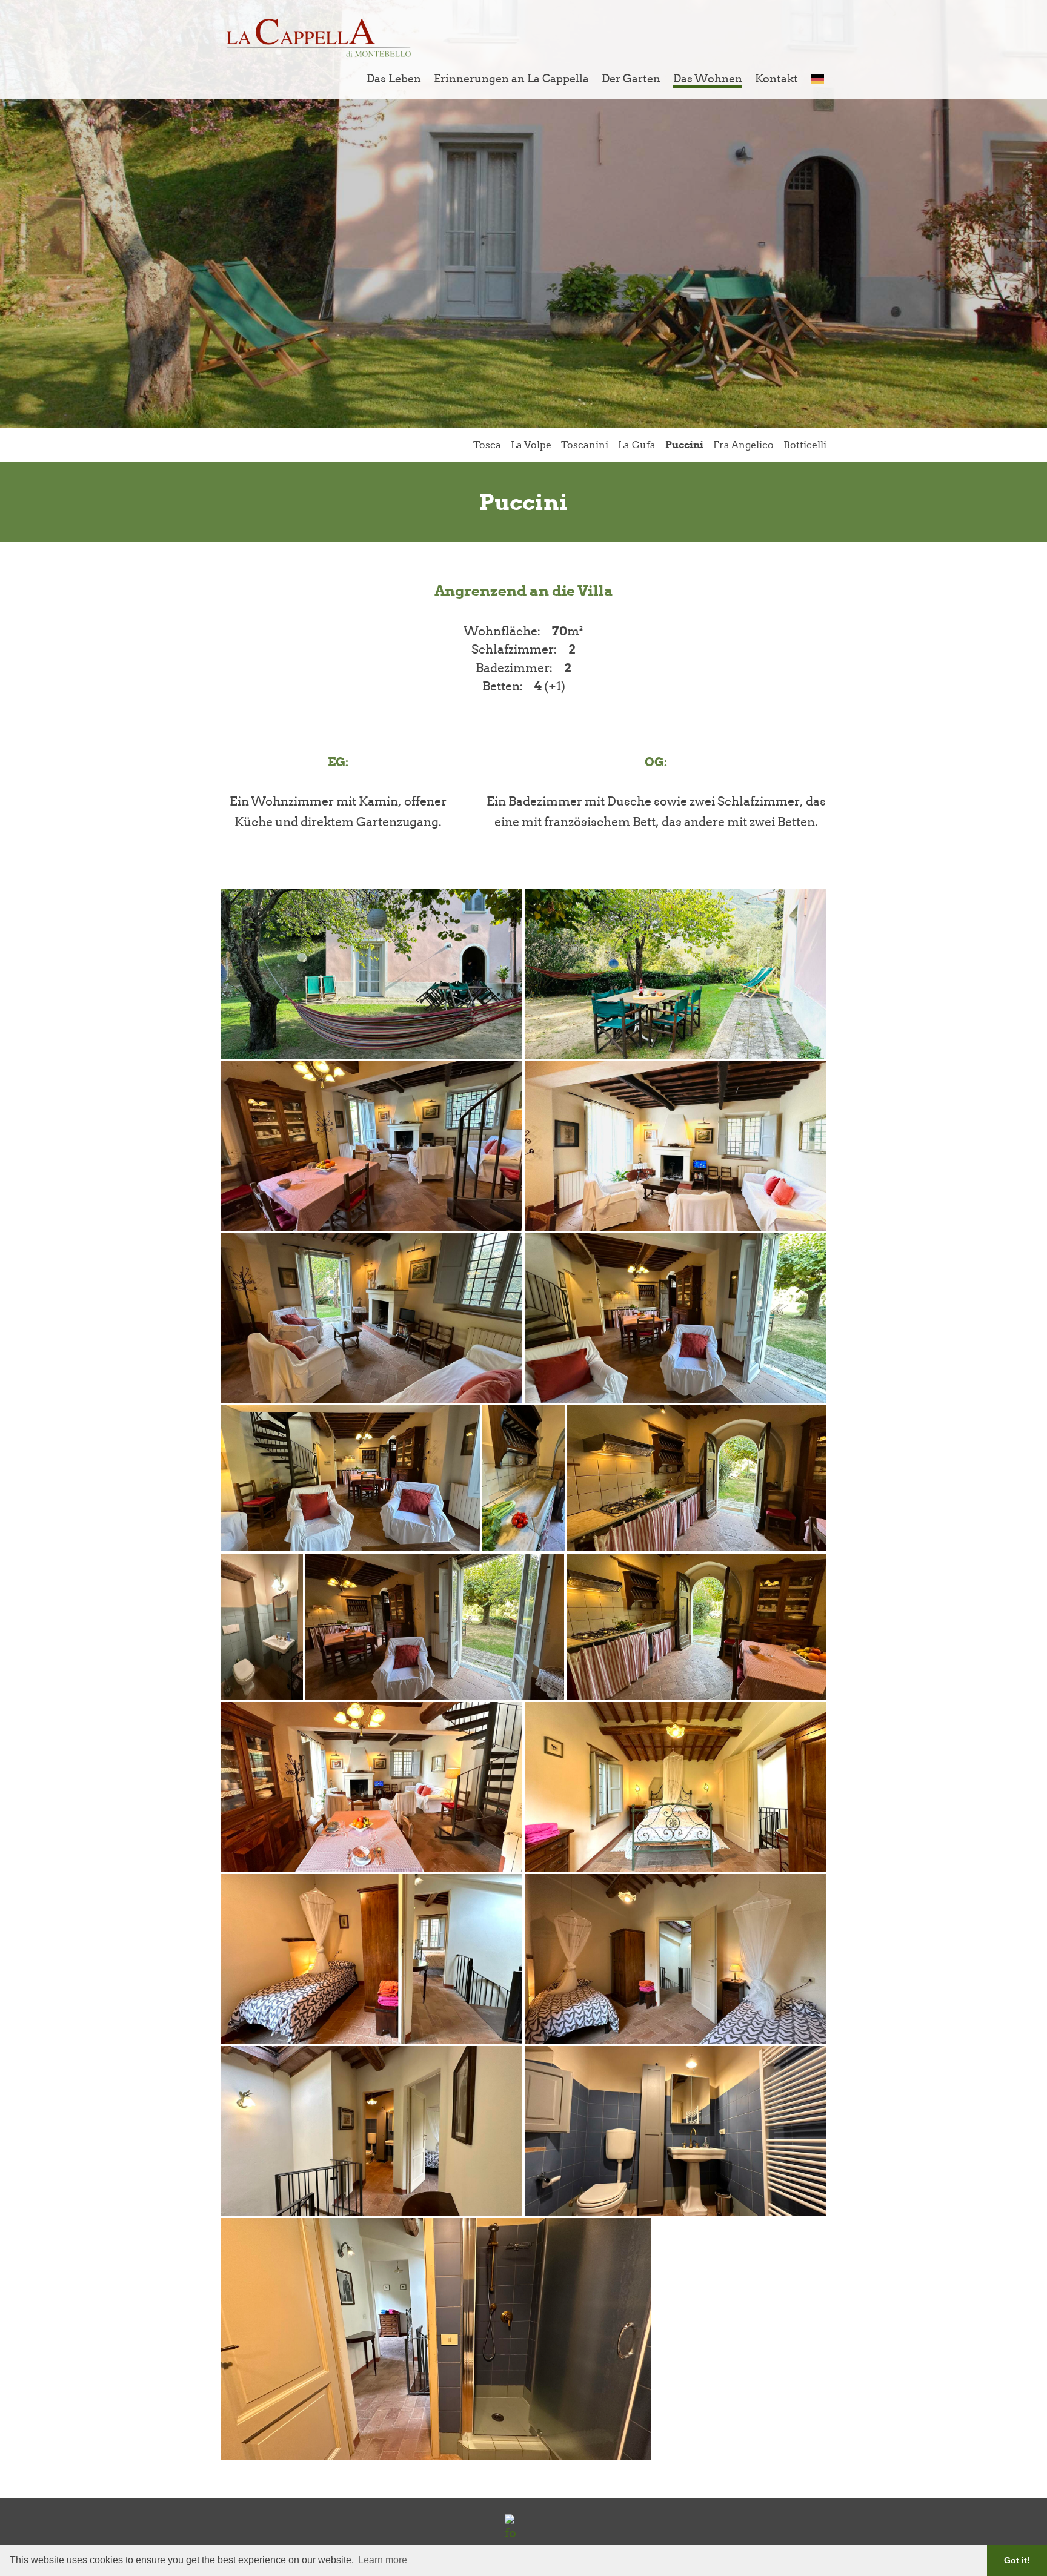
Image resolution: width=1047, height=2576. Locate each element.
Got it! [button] (1017, 2560)
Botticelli (805, 445)
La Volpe (531, 445)
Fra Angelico (743, 445)
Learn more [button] (383, 2560)
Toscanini (585, 445)
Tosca (487, 445)
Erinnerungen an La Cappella (511, 78)
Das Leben (394, 78)
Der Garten (631, 78)
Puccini (684, 445)
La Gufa (637, 445)
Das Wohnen (708, 78)
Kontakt (776, 78)
